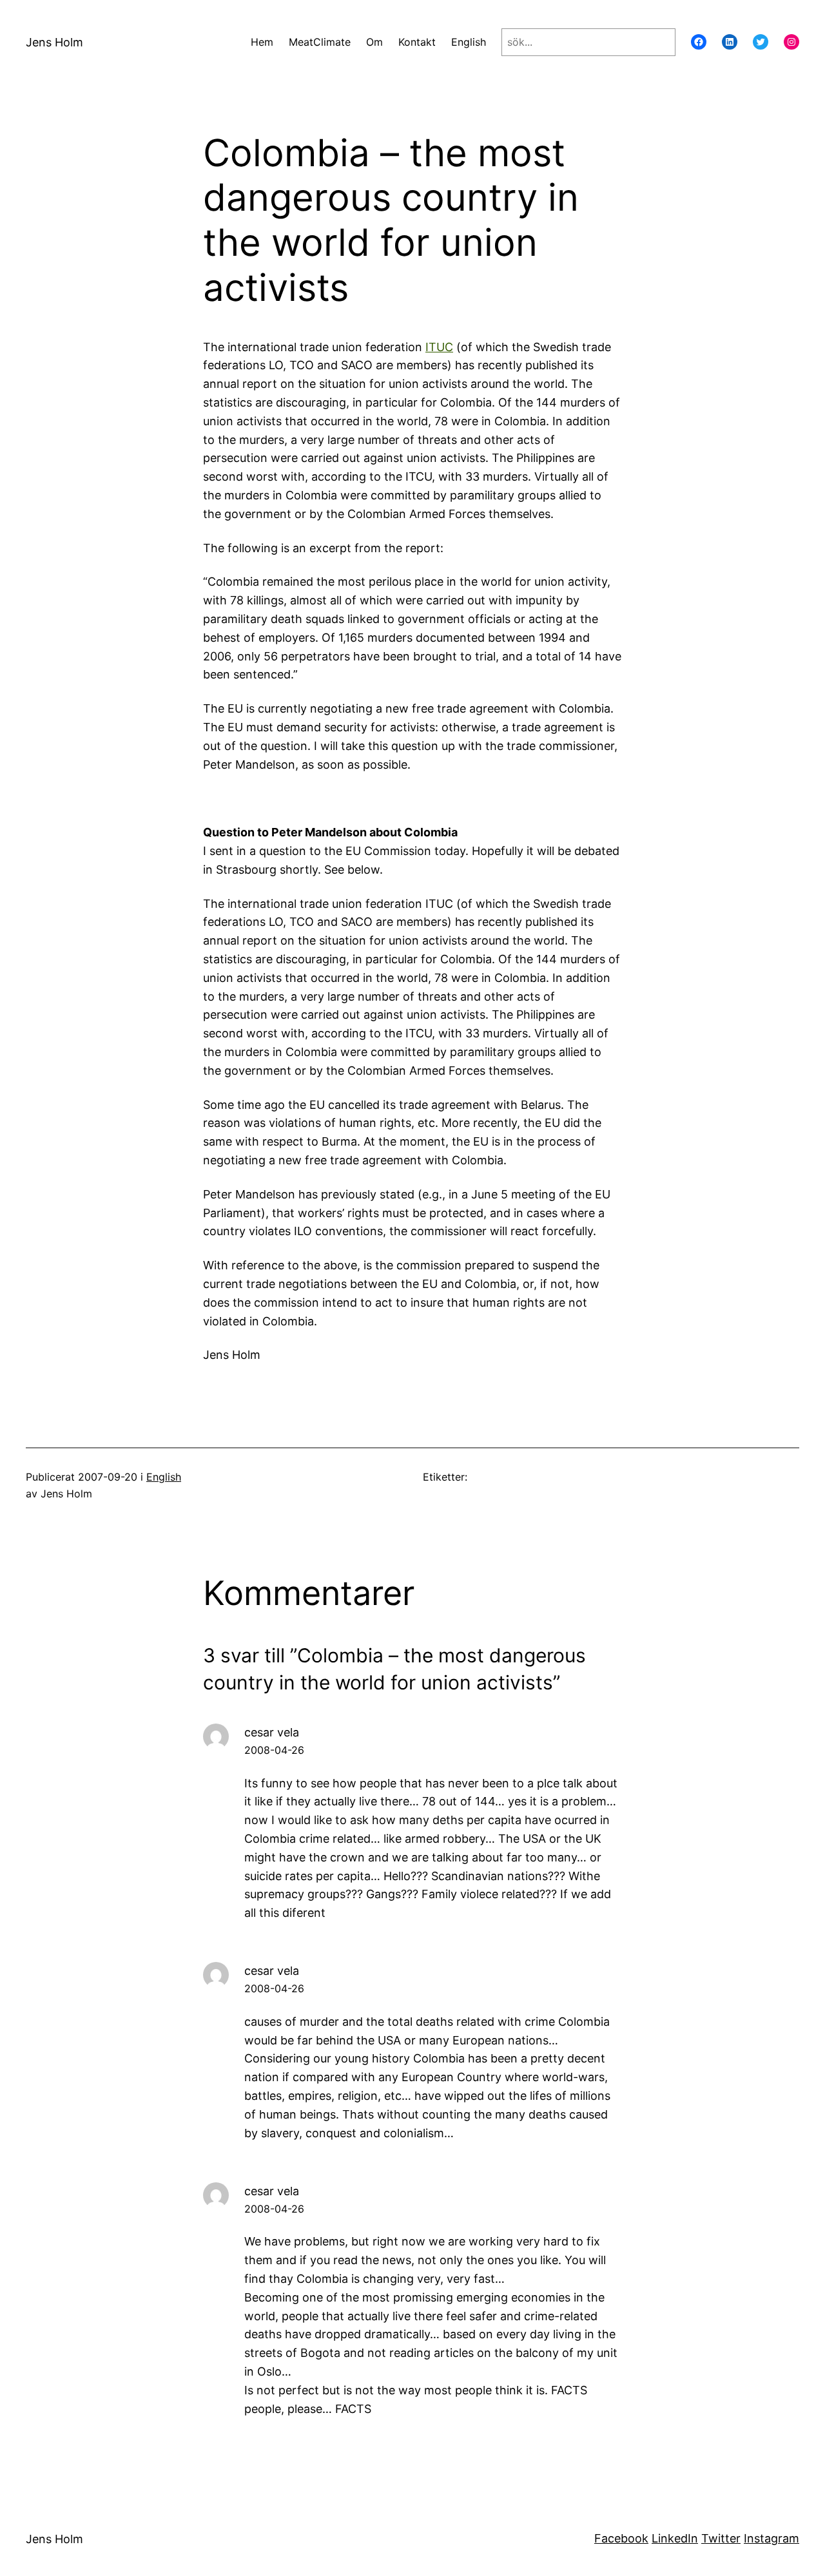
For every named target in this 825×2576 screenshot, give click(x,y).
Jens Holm (54, 42)
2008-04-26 (274, 1750)
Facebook (621, 2538)
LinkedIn (675, 2538)
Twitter (721, 2538)
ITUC (439, 347)
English (164, 1477)
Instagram (772, 2538)
